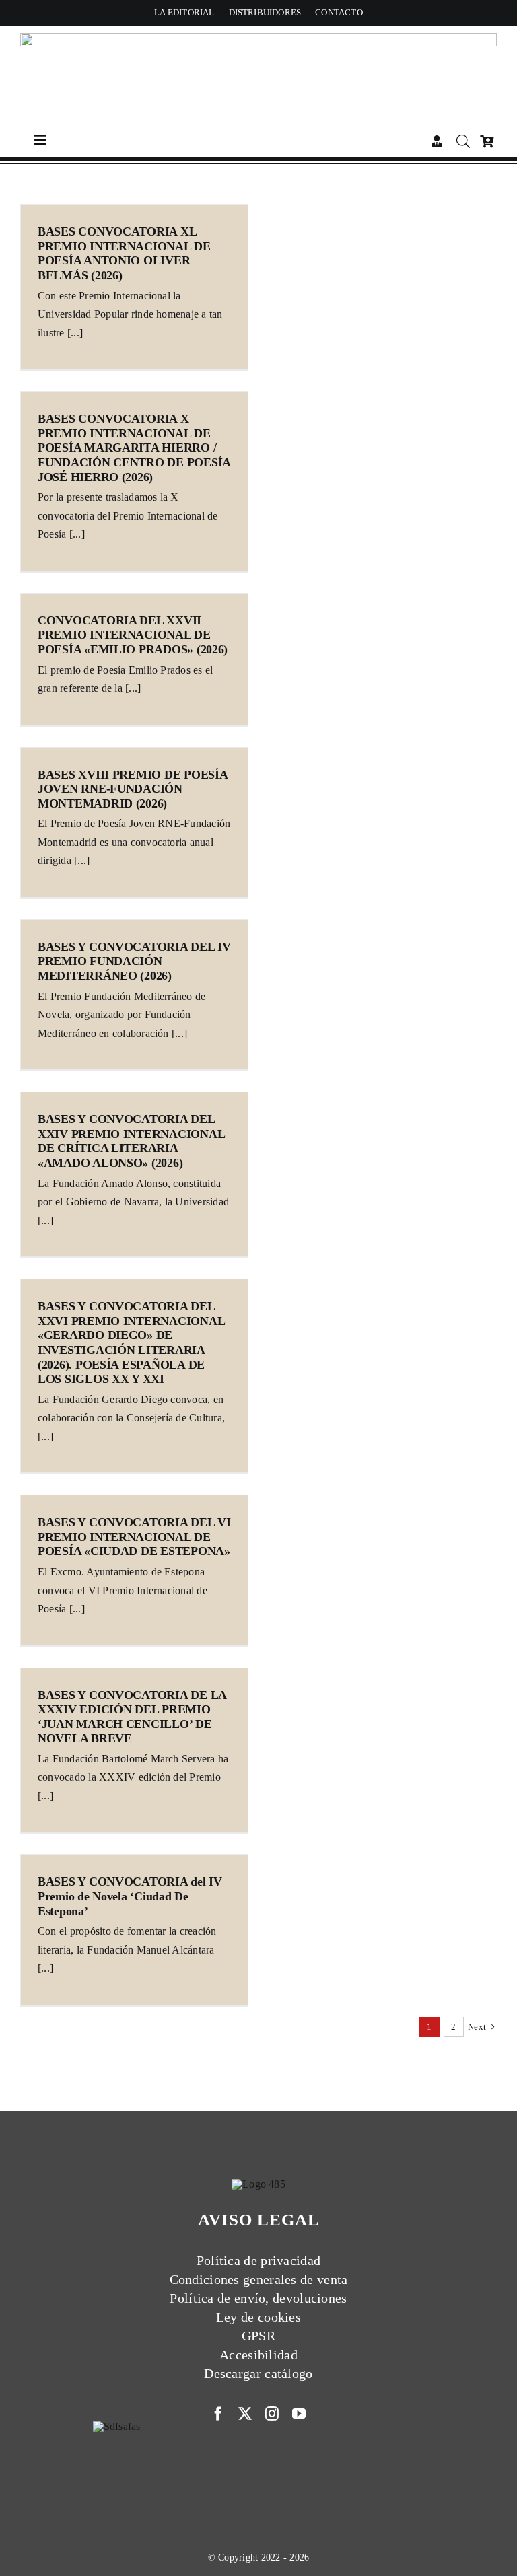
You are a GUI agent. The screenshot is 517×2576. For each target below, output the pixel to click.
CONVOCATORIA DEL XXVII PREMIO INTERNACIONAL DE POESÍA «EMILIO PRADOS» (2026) (133, 635)
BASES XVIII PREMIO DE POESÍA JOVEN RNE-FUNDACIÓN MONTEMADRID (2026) (132, 789)
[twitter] (245, 2414)
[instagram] (272, 2414)
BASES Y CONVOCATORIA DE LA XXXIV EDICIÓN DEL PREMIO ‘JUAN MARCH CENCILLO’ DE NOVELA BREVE (132, 1717)
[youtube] (299, 2414)
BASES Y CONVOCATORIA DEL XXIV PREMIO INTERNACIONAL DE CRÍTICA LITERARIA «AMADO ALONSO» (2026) (131, 1141)
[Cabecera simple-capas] (258, 38)
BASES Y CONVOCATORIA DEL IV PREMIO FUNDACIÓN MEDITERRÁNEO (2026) (134, 961)
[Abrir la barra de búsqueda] (463, 141)
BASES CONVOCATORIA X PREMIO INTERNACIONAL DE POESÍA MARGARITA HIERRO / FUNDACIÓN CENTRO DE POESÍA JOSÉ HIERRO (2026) (134, 448)
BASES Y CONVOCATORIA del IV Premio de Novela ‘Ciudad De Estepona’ (130, 1896)
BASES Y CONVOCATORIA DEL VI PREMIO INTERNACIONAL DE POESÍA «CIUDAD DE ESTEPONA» (134, 1537)
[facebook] (218, 2414)
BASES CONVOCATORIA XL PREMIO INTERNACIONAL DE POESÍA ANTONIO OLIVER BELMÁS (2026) (124, 253)
